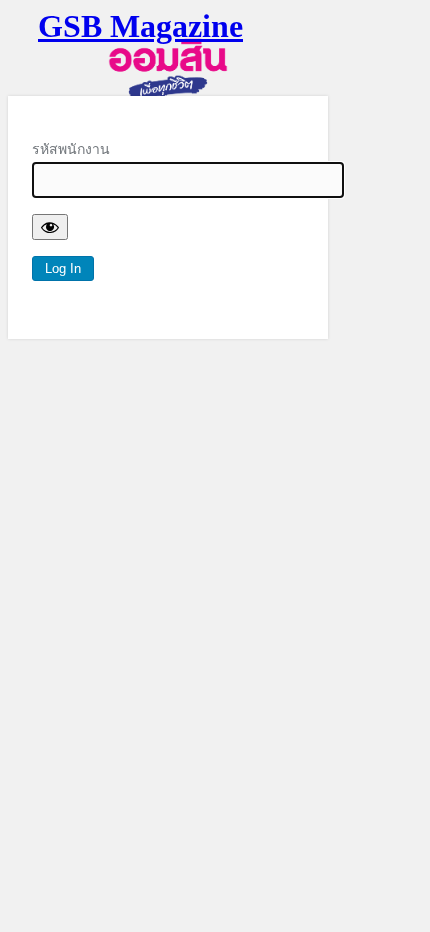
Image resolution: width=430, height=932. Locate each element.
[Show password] (50, 227)
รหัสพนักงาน (71, 149)
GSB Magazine (140, 26)
